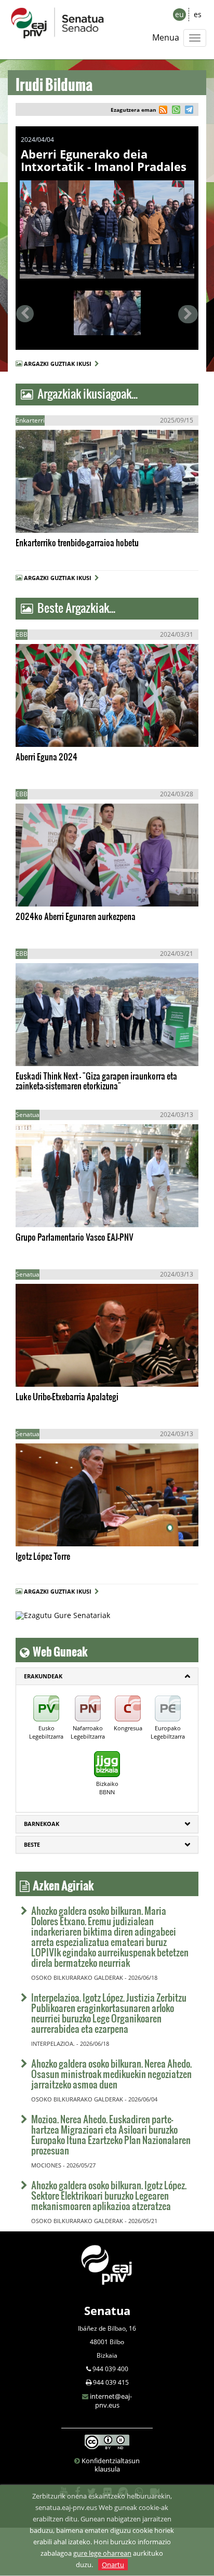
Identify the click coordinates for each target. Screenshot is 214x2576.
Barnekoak (42, 1824)
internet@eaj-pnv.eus (111, 2401)
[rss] (163, 111)
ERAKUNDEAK (43, 1676)
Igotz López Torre (43, 1556)
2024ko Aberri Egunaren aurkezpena (76, 916)
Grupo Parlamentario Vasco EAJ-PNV (75, 1237)
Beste (32, 1844)
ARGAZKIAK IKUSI (64, 515)
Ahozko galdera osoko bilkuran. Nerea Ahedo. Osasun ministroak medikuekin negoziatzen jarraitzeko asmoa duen (111, 2074)
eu (179, 14)
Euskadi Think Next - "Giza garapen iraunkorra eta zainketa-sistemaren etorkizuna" (96, 1081)
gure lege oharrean (102, 2553)
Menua (166, 37)
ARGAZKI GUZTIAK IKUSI (59, 364)
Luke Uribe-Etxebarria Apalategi (67, 1396)
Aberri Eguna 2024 (46, 757)
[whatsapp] (175, 111)
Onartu (113, 2565)
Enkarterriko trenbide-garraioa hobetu (77, 542)
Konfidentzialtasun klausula (111, 2465)
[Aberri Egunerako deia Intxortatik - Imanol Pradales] (107, 229)
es (198, 14)
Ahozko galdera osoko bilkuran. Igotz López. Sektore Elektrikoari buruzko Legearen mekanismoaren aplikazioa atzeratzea (109, 2195)
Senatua (107, 2310)
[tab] (107, 1676)
